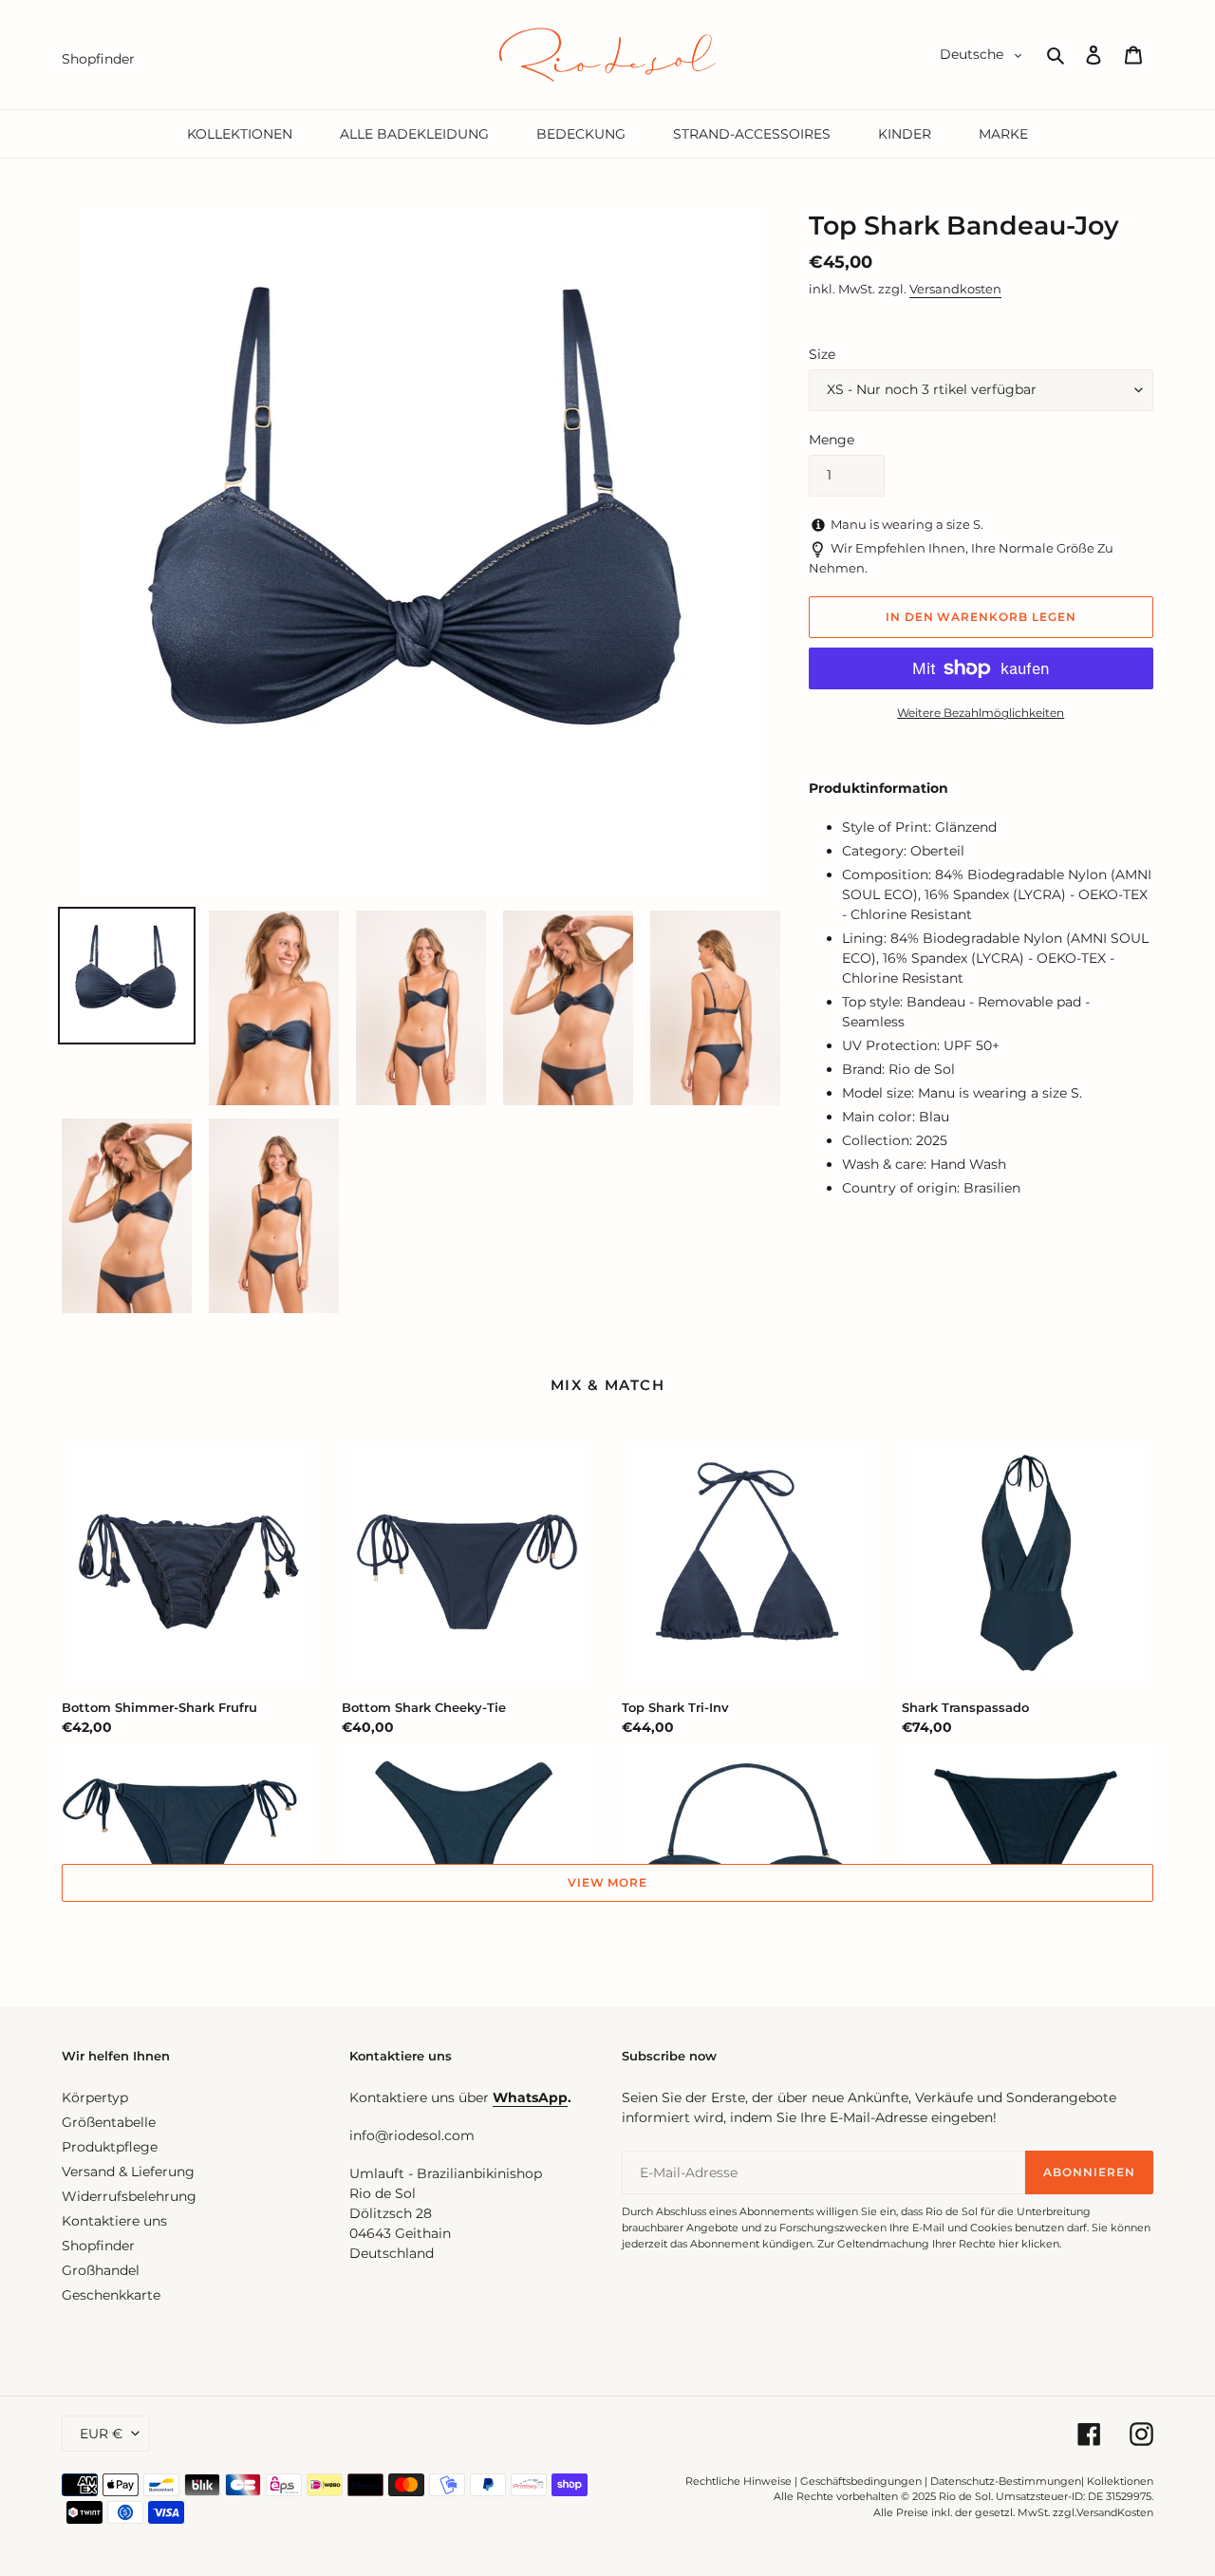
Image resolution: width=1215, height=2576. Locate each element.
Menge (832, 440)
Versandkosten (955, 289)
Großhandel (101, 2270)
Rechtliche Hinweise (738, 2481)
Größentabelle (109, 2122)
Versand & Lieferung (128, 2172)
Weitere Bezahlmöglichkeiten (981, 713)
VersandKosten (1115, 2512)
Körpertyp (95, 2097)
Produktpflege (110, 2147)
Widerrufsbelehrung (129, 2196)
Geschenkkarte (111, 2295)
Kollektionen (1120, 2481)
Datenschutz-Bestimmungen (1006, 2481)
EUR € (101, 2434)
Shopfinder (98, 2246)
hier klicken (1029, 2244)
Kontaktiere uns (114, 2221)
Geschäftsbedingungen (861, 2481)
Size (822, 354)
